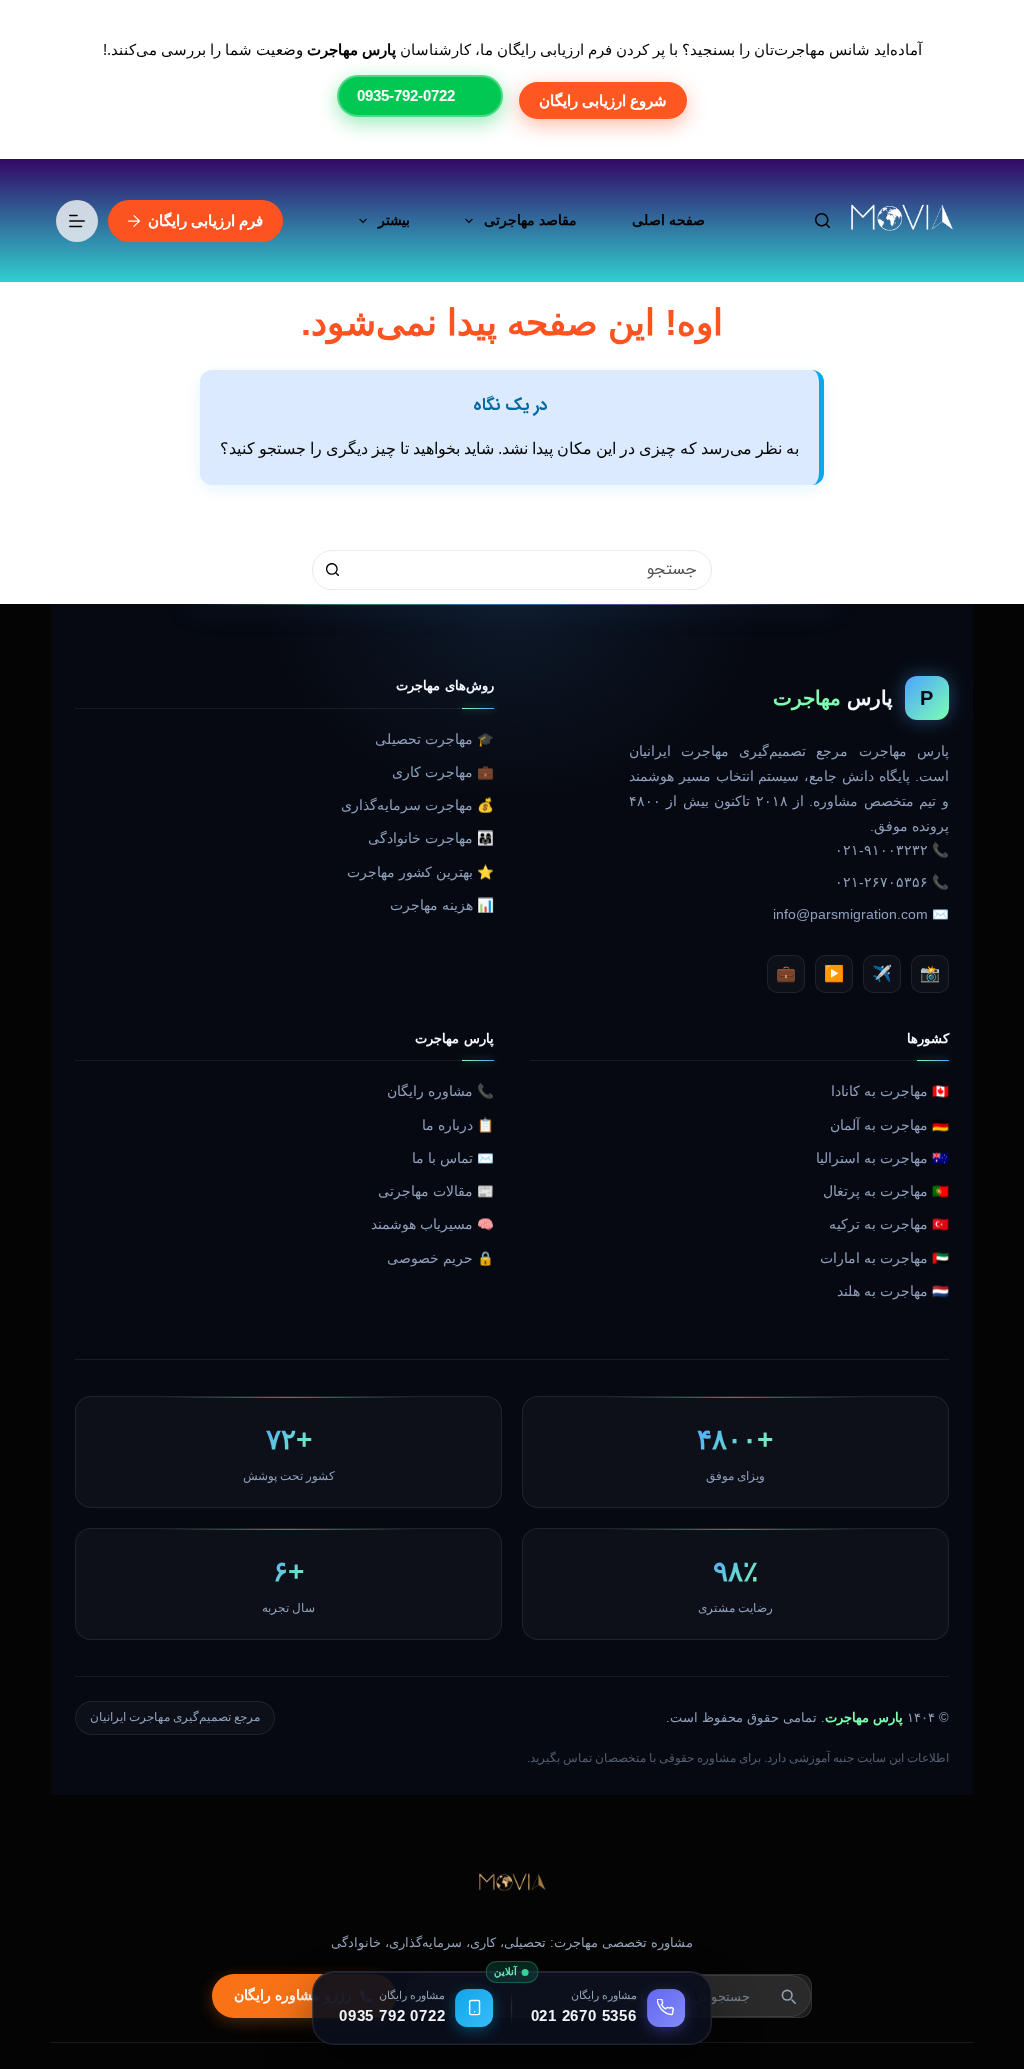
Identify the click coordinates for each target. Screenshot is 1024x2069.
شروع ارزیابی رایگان (603, 100)
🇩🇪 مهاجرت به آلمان (889, 1125)
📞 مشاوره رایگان (440, 1091)
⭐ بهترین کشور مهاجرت (420, 872)
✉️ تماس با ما (453, 1158)
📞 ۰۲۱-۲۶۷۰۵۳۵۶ (892, 882)
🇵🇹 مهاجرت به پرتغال (886, 1191)
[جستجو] (822, 220)
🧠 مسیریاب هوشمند (432, 1224)
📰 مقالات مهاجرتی (436, 1191)
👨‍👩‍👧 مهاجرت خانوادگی (431, 838)
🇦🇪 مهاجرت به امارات (884, 1258)
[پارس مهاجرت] (512, 1884)
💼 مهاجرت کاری (443, 772)
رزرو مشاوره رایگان (293, 1995)
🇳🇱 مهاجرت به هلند (893, 1291)
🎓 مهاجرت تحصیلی (434, 739)
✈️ (882, 973)
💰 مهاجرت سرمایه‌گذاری (417, 805)
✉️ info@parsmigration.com (861, 914)
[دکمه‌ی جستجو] (332, 570)
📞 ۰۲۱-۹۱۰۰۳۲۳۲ (892, 850)
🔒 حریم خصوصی (440, 1258)
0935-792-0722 (406, 95)
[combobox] (531, 570)
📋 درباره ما (458, 1125)
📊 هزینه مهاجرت (442, 905)
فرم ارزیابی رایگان (205, 220)
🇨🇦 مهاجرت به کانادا (890, 1091)
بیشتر (394, 220)
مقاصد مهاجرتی (530, 220)
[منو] (77, 221)
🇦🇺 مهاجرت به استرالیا (882, 1158)
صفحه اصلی (668, 220)
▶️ (834, 973)
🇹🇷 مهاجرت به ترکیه (889, 1224)
